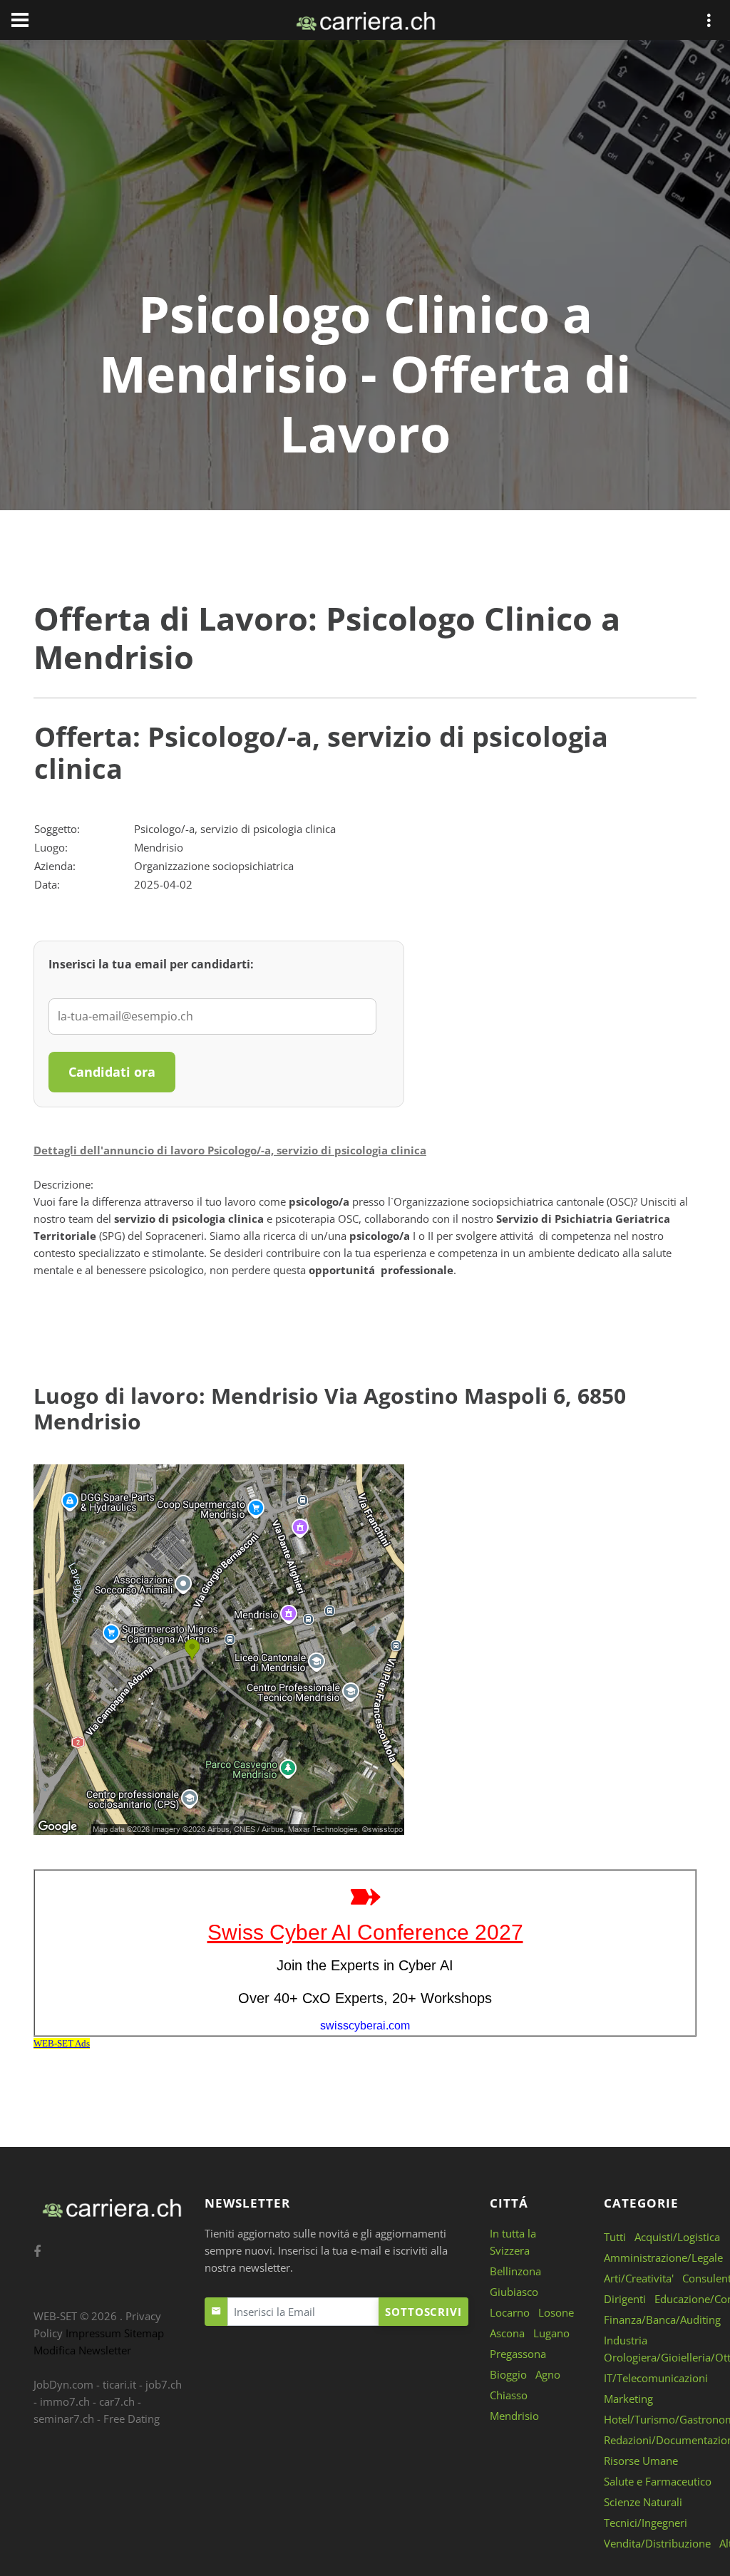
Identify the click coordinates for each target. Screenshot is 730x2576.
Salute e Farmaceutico (658, 2481)
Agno (548, 2374)
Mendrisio (514, 2416)
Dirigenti (625, 2299)
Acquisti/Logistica (677, 2237)
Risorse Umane (641, 2461)
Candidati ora (112, 1072)
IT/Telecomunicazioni (656, 2378)
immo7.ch (65, 2401)
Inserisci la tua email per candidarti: (151, 964)
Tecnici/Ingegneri (646, 2523)
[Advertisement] (365, 177)
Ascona (507, 2333)
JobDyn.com (63, 2384)
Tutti (615, 2237)
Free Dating (132, 2419)
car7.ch (117, 2401)
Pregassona (518, 2354)
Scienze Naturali (643, 2502)
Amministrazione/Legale (663, 2257)
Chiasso (509, 2395)
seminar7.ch (64, 2419)
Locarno (510, 2312)
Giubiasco (514, 2292)
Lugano (551, 2333)
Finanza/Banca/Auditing (662, 2319)
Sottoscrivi (423, 2312)
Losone (556, 2312)
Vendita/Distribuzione (657, 2543)
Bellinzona (515, 2271)
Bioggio (508, 2374)
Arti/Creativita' (639, 2278)
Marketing (628, 2399)
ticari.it (119, 2384)
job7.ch (164, 2384)
